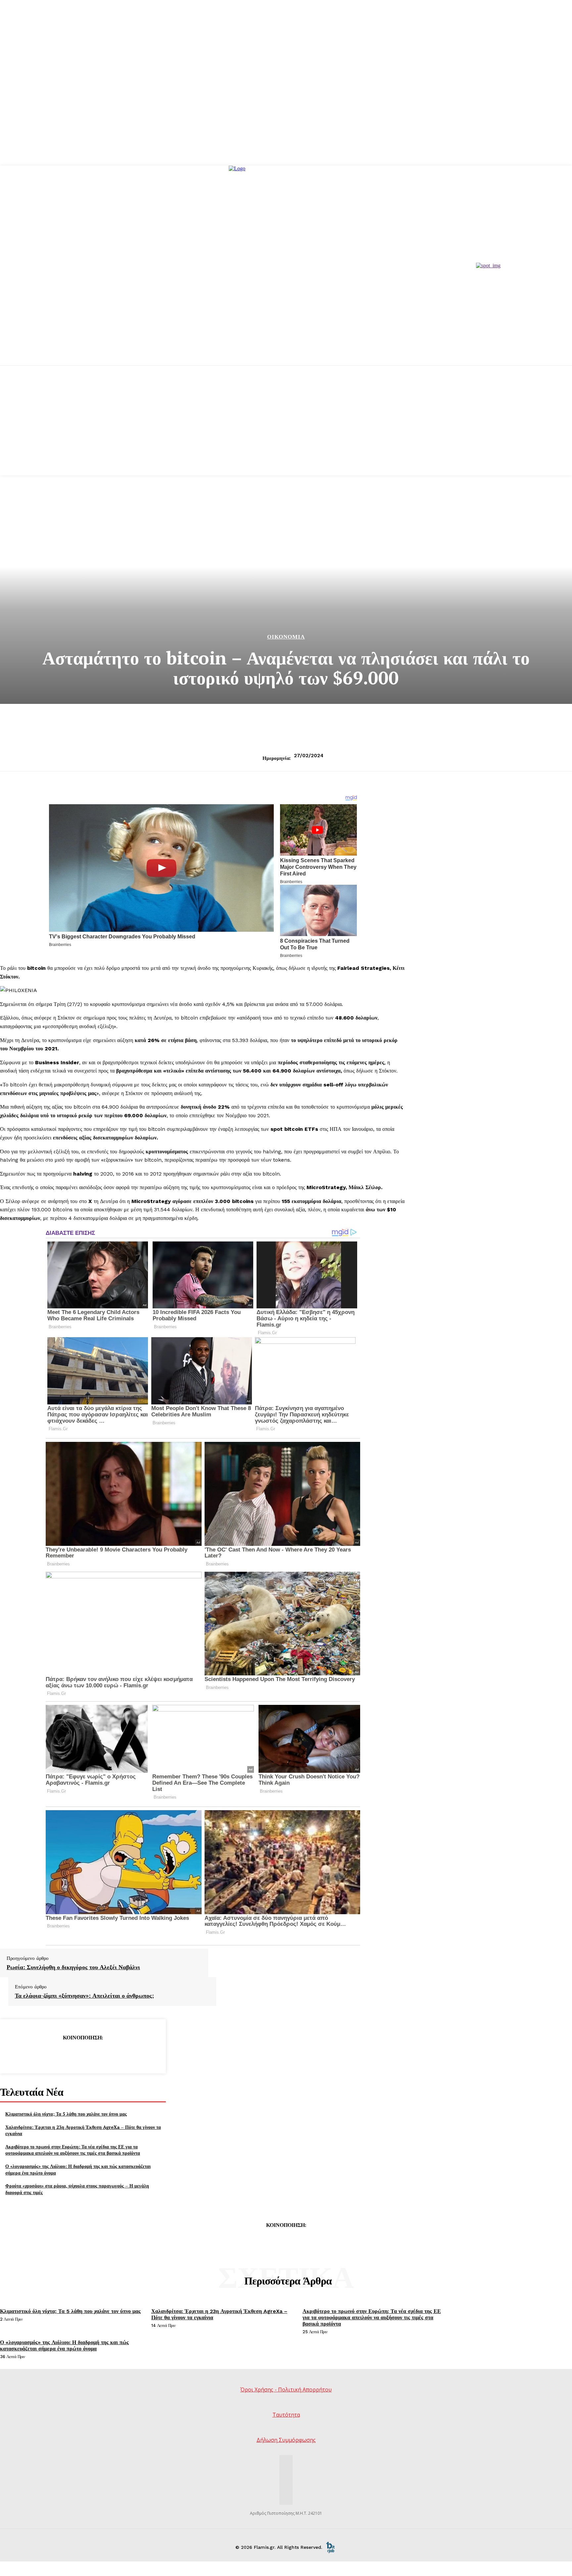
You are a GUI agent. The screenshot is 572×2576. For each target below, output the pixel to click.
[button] (203, 1067)
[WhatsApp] (107, 2054)
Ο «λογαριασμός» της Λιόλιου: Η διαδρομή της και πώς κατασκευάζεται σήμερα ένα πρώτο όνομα (64, 2345)
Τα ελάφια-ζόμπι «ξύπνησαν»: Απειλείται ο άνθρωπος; (84, 1996)
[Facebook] (35, 2054)
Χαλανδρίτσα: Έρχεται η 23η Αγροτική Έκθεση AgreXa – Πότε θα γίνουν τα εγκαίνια (83, 2130)
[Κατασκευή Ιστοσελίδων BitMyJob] (330, 2547)
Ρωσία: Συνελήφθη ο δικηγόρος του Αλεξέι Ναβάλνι (73, 1967)
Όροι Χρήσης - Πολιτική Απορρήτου (286, 2390)
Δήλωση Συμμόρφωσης (286, 2440)
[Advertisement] (286, 429)
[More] (131, 2054)
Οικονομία (286, 637)
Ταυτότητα (286, 2415)
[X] (59, 2054)
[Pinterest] (83, 2054)
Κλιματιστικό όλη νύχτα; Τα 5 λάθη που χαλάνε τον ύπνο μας (66, 2114)
